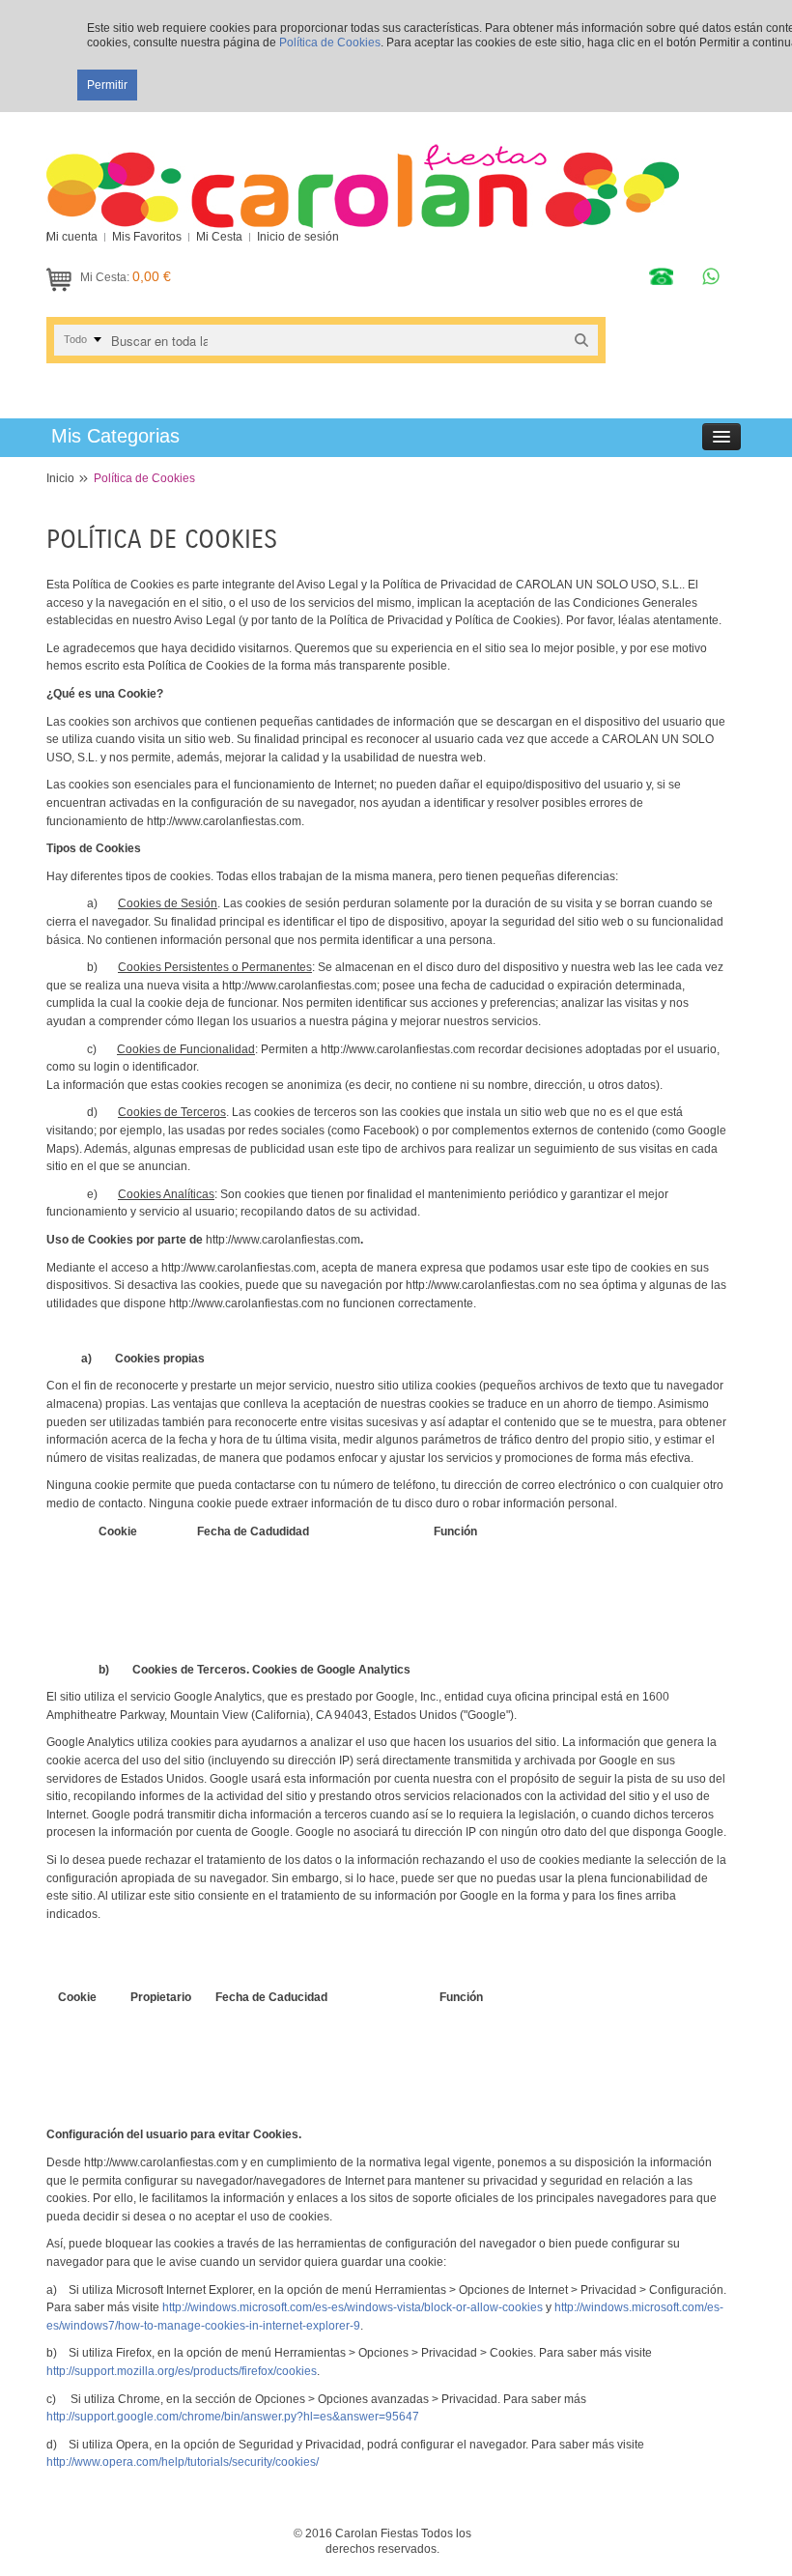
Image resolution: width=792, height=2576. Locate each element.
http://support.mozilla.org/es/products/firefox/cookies (182, 2371)
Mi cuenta (72, 237)
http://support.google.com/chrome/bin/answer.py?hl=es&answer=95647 (233, 2417)
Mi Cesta (219, 237)
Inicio (60, 478)
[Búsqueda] (581, 340)
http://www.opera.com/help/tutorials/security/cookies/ (183, 2462)
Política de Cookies (330, 43)
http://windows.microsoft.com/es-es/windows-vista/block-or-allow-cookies (353, 2307)
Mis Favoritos (147, 237)
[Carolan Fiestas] (363, 170)
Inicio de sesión (298, 237)
